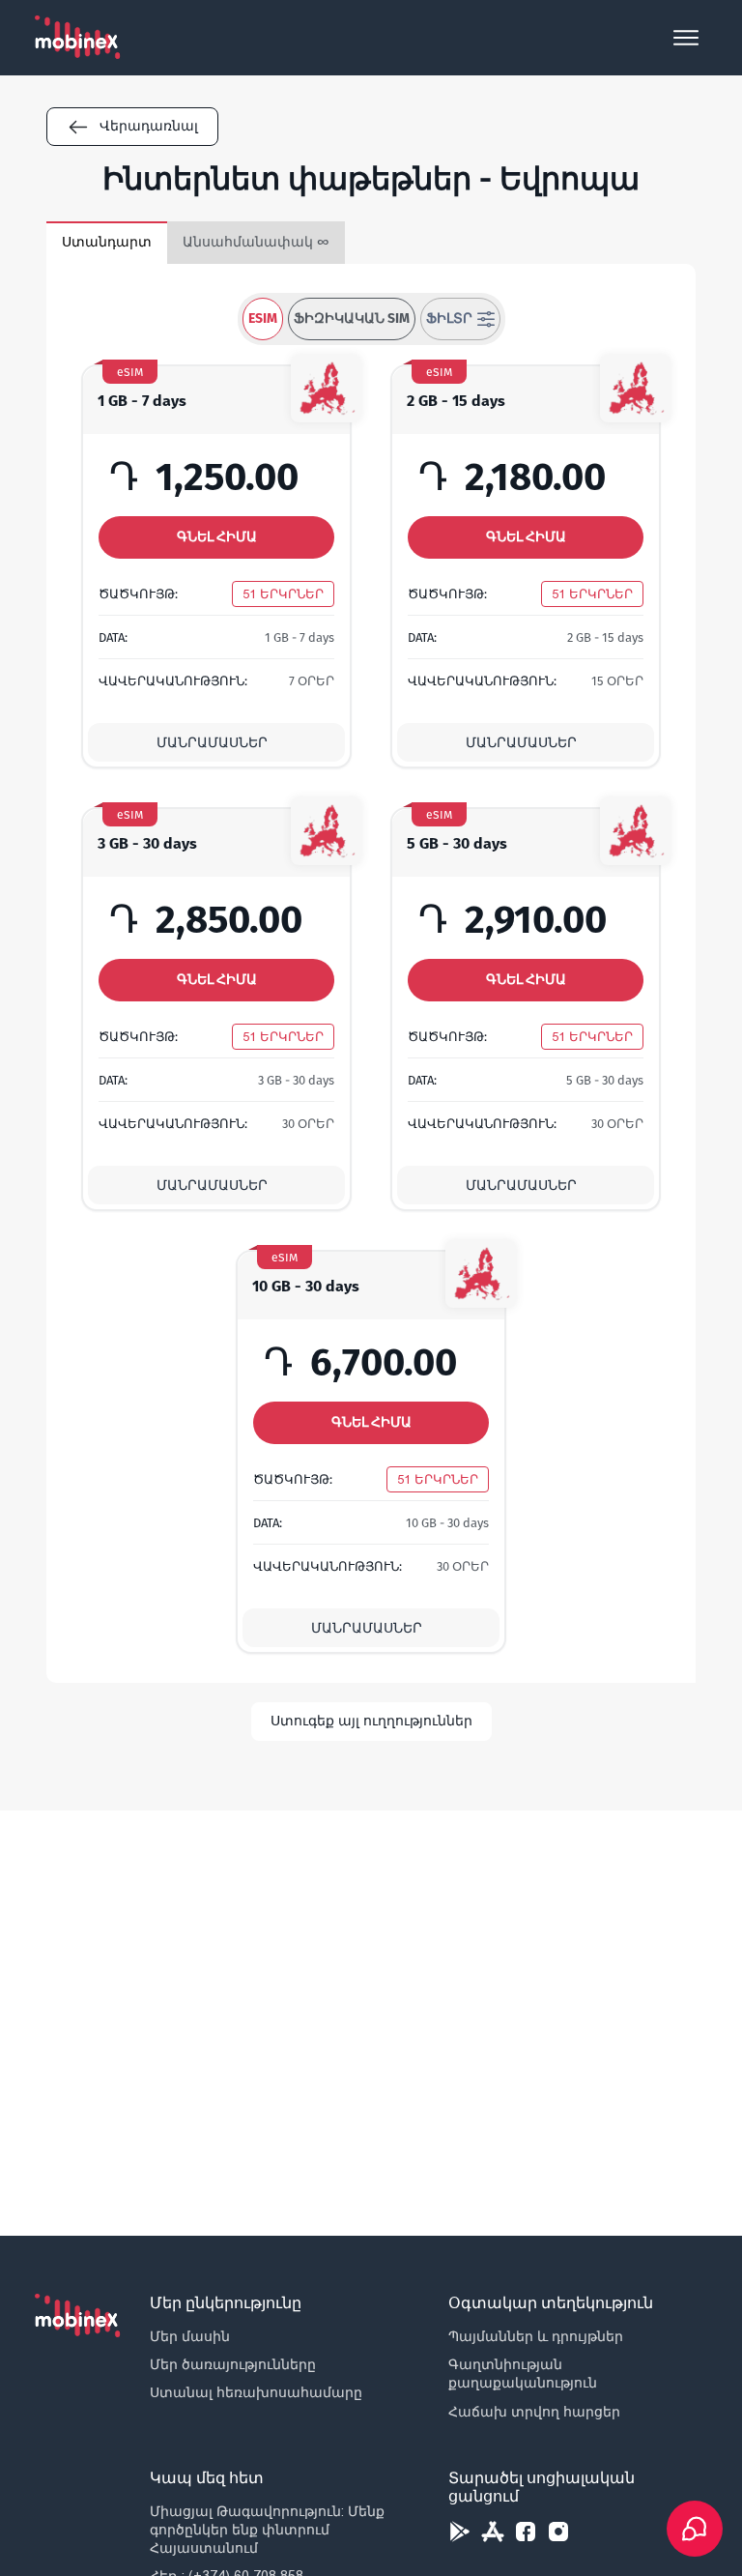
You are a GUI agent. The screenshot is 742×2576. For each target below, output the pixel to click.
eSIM (263, 318)
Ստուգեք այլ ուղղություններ (371, 1721)
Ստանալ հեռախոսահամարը (256, 2392)
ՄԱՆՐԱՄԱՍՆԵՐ (212, 743)
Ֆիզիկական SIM (352, 318)
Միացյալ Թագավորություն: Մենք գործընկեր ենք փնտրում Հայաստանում (267, 2530)
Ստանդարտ (107, 242)
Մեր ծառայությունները (233, 2364)
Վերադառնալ (149, 126)
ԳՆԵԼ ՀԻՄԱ (217, 537)
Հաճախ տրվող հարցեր (534, 2412)
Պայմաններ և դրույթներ (536, 2336)
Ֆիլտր (449, 318)
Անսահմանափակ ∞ (256, 242)
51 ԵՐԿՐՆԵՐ (283, 594)
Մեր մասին (190, 2336)
